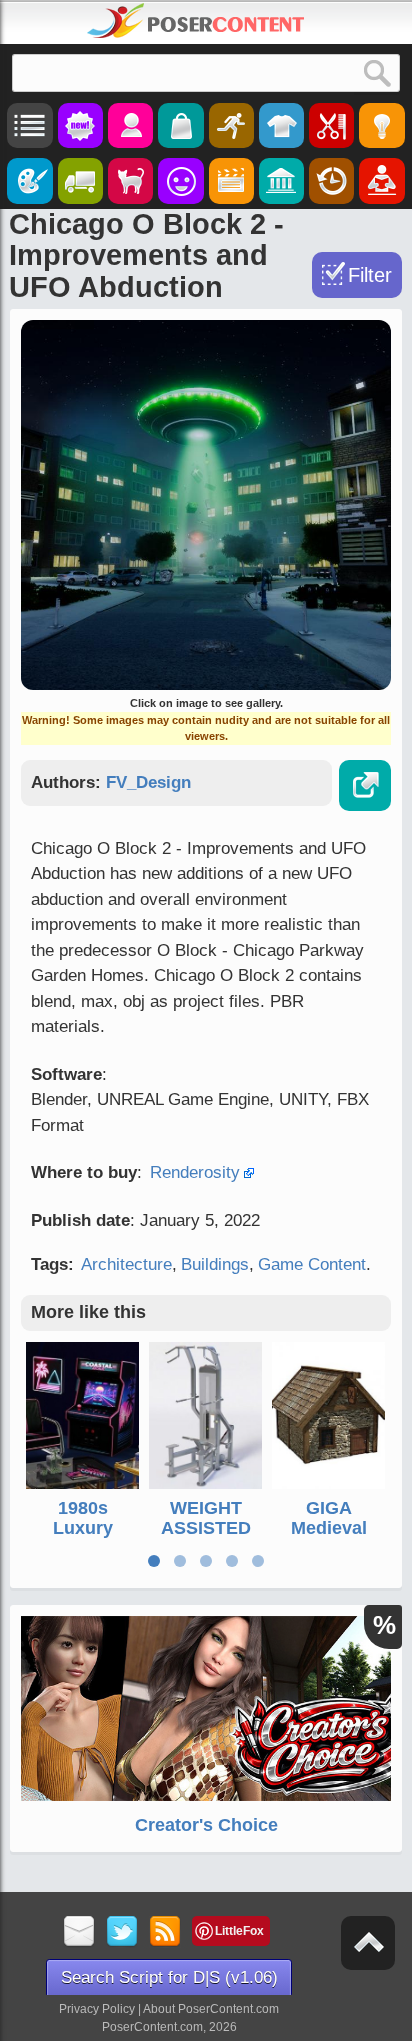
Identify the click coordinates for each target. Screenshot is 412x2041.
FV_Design (148, 782)
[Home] (196, 21)
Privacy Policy (97, 2009)
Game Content (312, 1264)
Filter (370, 275)
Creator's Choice (206, 1825)
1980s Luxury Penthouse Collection (83, 1537)
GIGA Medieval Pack (329, 1528)
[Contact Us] (79, 1932)
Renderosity (195, 1172)
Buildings (215, 1264)
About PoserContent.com (211, 2009)
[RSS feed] (165, 1932)
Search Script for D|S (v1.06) (169, 1977)
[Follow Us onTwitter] (122, 1932)
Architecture (126, 1264)
